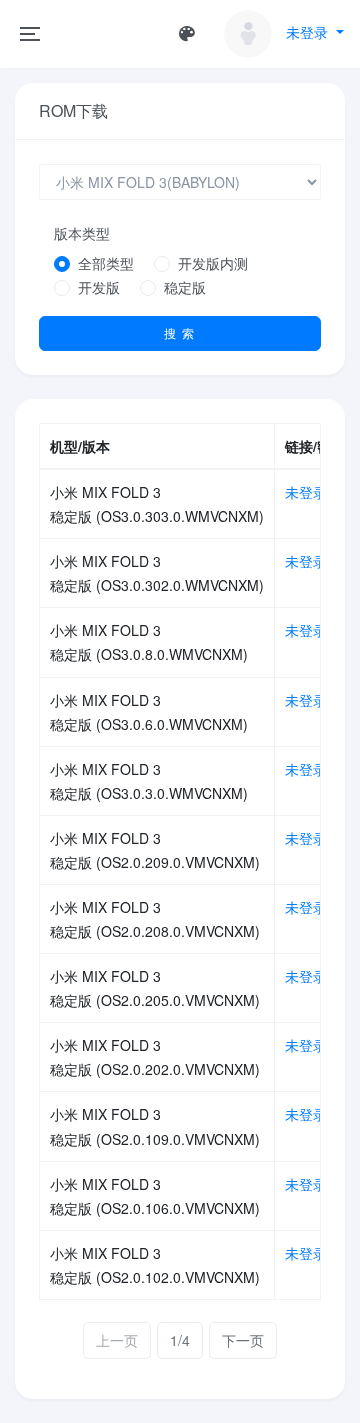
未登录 (306, 492)
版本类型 (82, 233)
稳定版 (185, 287)
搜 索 (180, 332)
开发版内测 (213, 263)
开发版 (99, 287)
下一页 (243, 1340)
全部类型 (106, 263)
